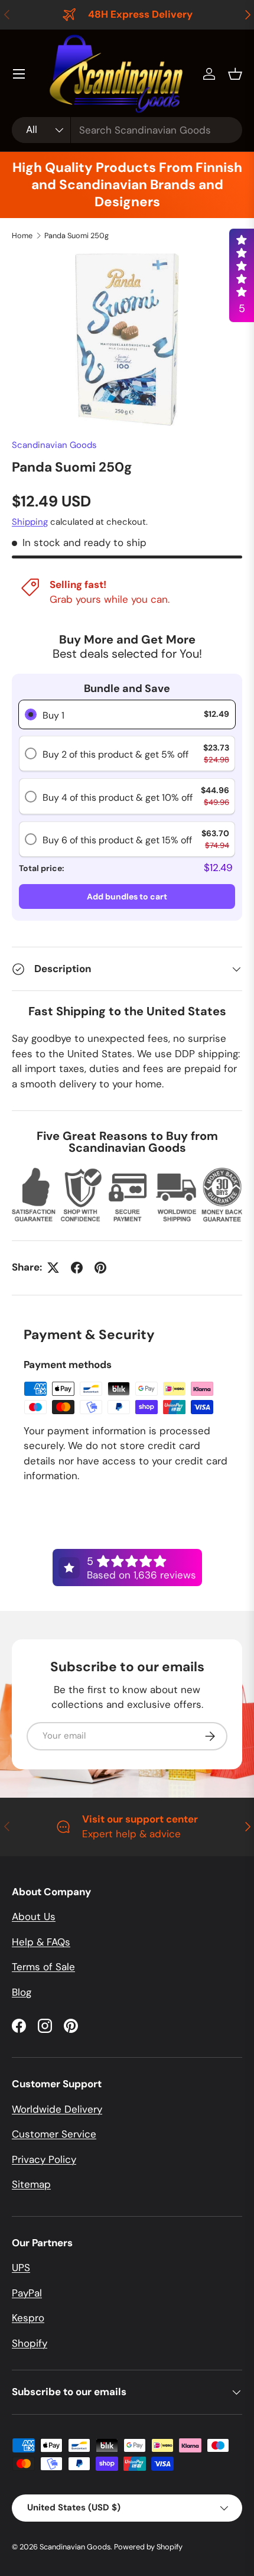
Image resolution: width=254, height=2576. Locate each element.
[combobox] (127, 130)
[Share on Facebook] (77, 1268)
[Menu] (19, 74)
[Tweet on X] (53, 1268)
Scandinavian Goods (54, 445)
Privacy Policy (44, 2159)
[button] (235, 74)
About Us (34, 1916)
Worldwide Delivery (57, 2109)
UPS (21, 2268)
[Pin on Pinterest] (100, 1268)
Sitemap (31, 2184)
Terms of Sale (43, 1967)
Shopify (30, 2343)
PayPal (27, 2293)
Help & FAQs (41, 1942)
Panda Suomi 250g (76, 235)
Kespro (28, 2318)
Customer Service (54, 2134)
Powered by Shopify (148, 2547)
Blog (22, 1992)
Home (22, 235)
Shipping (30, 522)
